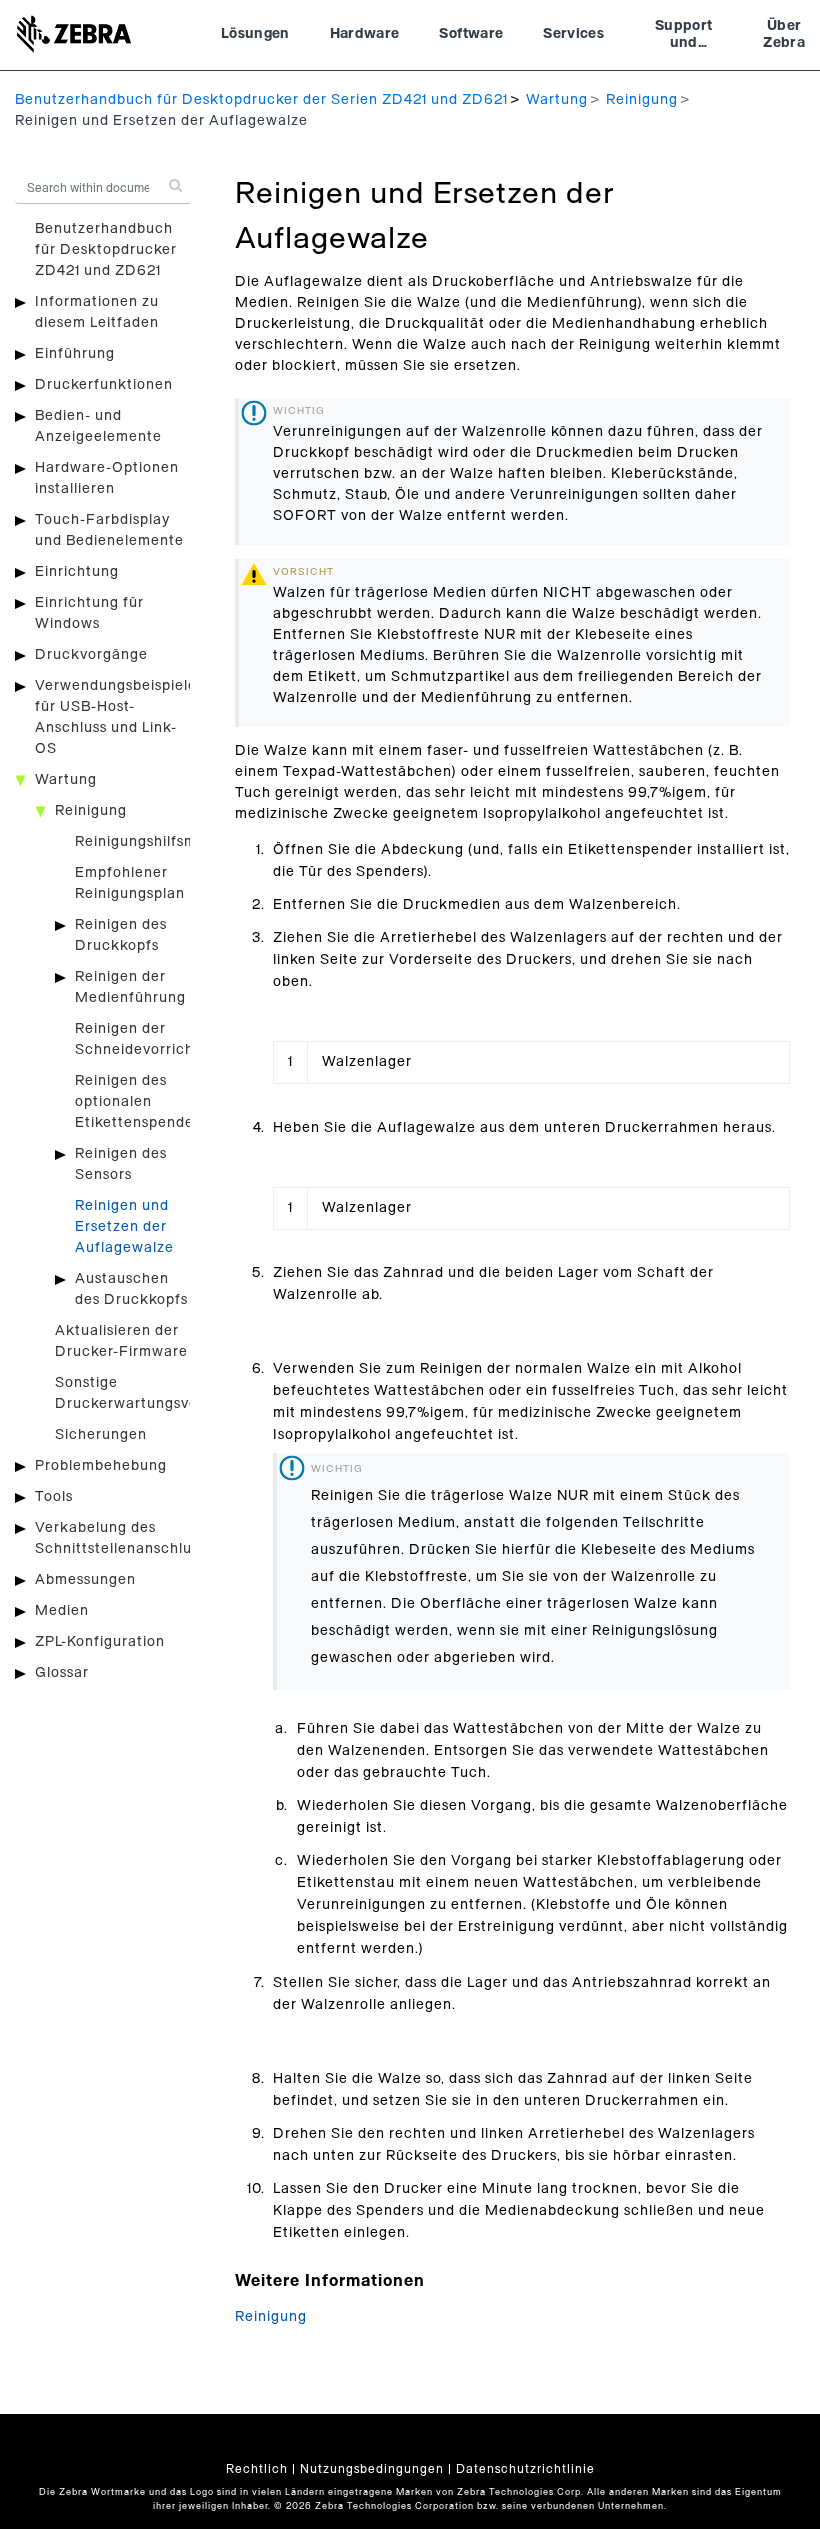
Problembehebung (101, 1466)
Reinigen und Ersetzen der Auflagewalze (124, 1227)
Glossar (62, 1673)
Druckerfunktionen (104, 385)
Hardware (365, 34)
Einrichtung (77, 572)
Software (471, 34)
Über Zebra (784, 35)
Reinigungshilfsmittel (150, 842)
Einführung (75, 354)
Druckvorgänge (91, 655)
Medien (62, 1611)
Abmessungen (85, 1580)
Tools (54, 1497)
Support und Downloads (683, 37)
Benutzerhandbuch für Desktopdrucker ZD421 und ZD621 (106, 250)
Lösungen (255, 34)
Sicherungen (101, 1435)
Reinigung (642, 100)
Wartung (557, 100)
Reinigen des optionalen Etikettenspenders (141, 1102)
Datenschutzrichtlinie (525, 2469)
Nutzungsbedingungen (372, 2469)
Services (573, 34)
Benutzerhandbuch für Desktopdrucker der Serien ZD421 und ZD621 (261, 100)
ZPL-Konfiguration (100, 1642)
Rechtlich (257, 2469)
